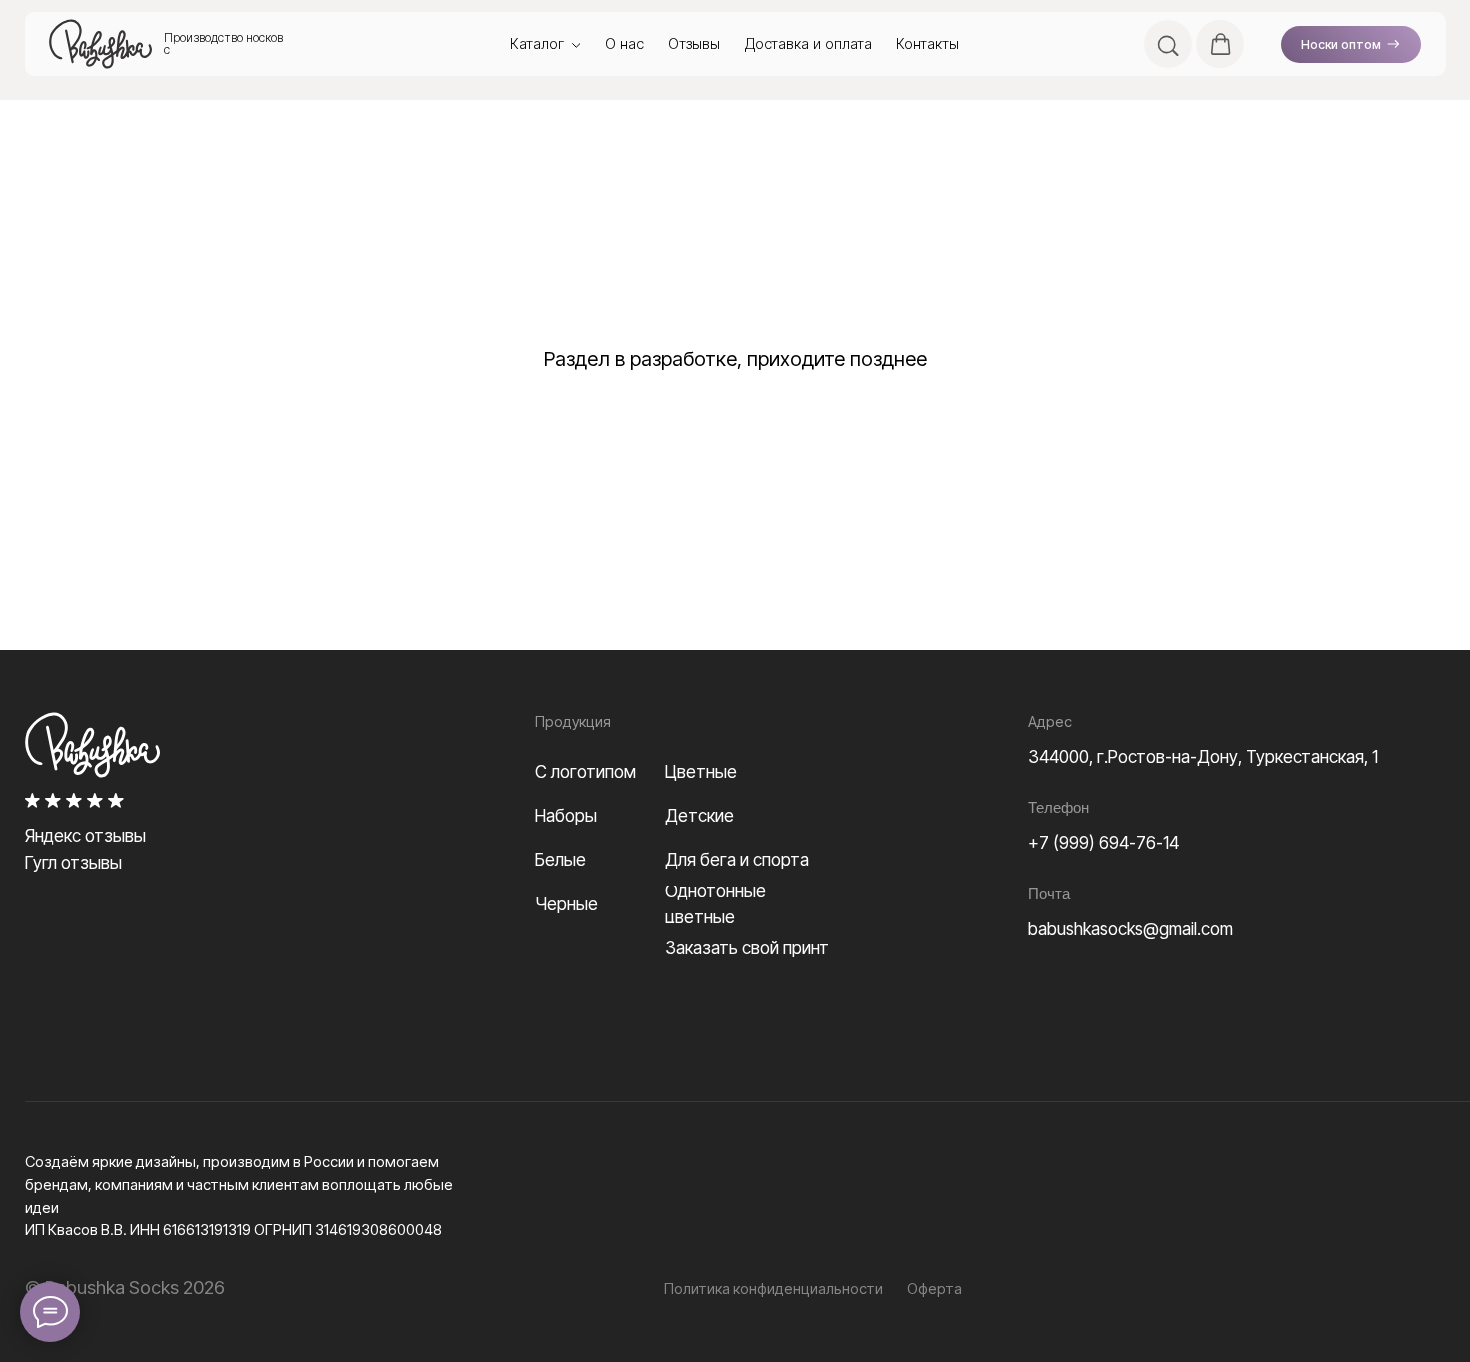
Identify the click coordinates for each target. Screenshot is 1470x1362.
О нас (624, 44)
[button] (1167, 44)
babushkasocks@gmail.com (1130, 928)
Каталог (537, 44)
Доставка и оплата (808, 44)
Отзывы (694, 44)
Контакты (927, 44)
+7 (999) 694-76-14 (1103, 842)
